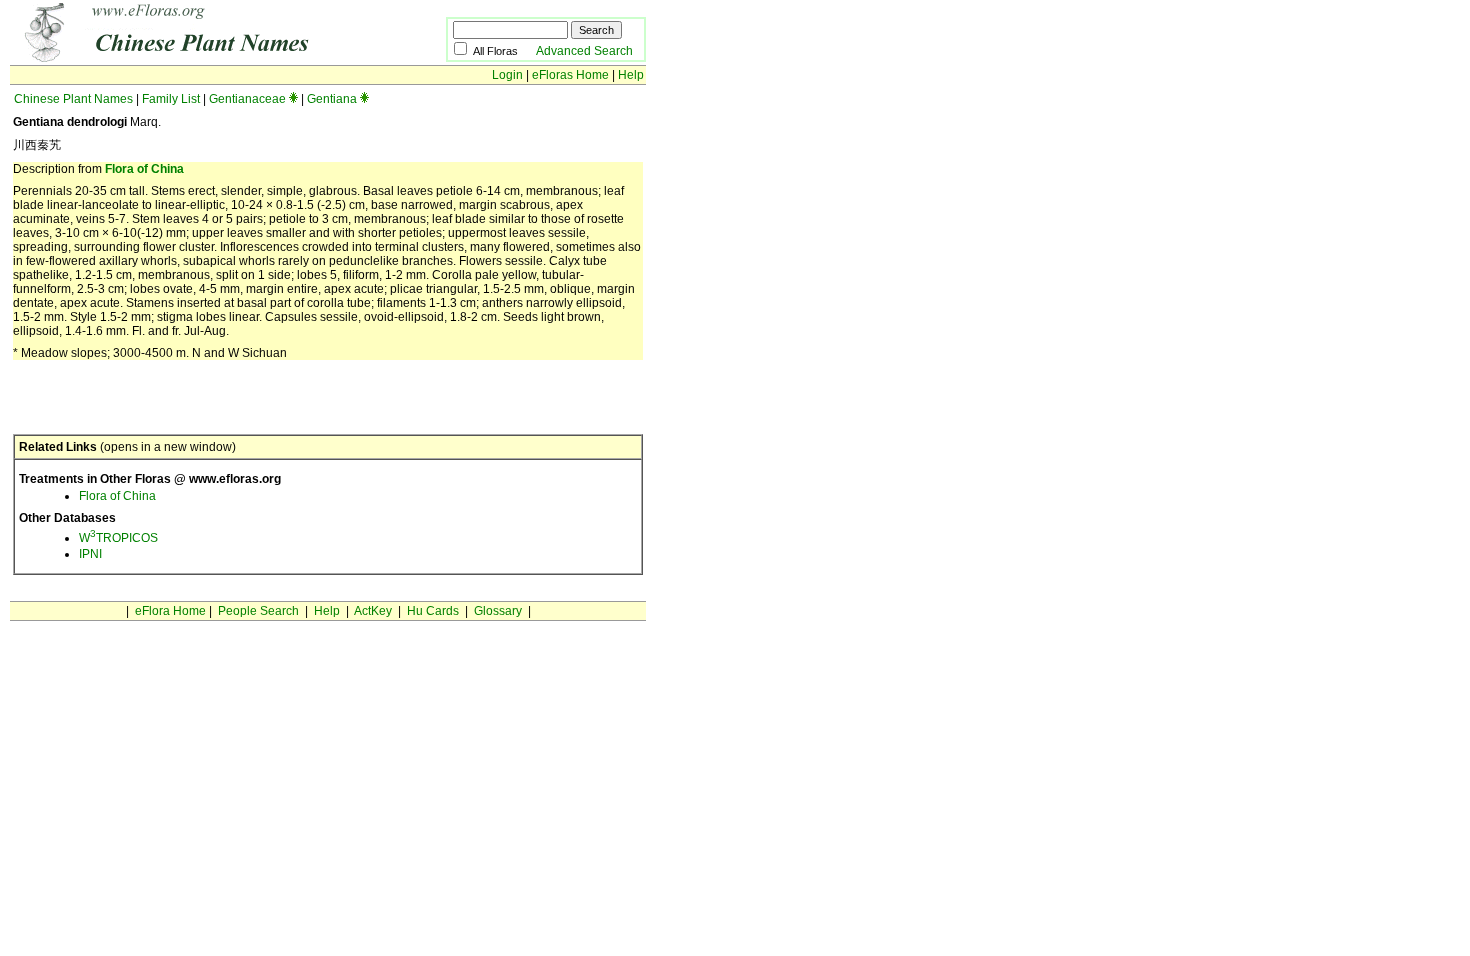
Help (631, 75)
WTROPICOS (118, 538)
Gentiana (332, 99)
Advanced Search (584, 51)
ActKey (373, 611)
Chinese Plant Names (73, 99)
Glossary (498, 611)
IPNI (90, 554)
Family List (171, 99)
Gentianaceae (247, 99)
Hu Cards (433, 611)
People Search (258, 611)
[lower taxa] (293, 99)
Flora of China (144, 169)
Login (507, 75)
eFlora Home (170, 611)
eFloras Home (570, 75)
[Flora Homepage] (197, 58)
